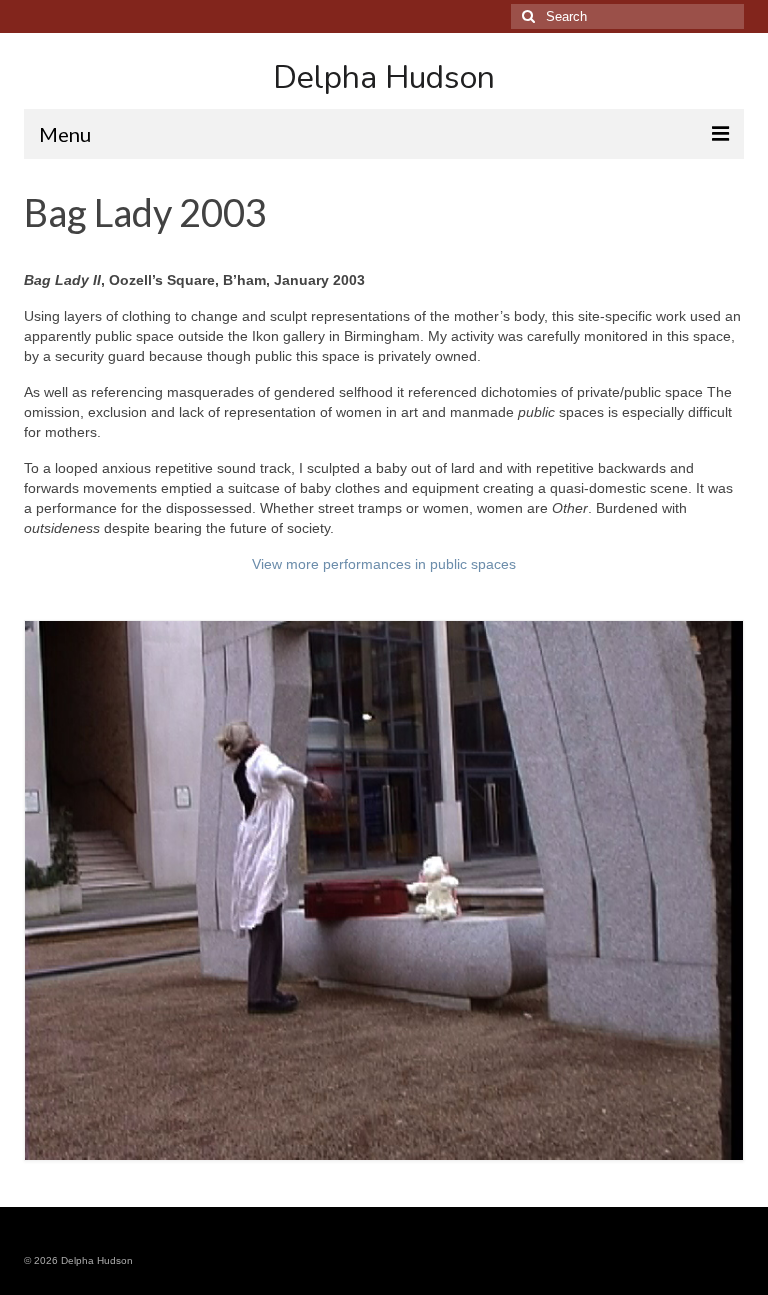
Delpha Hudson (384, 77)
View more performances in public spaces (384, 564)
